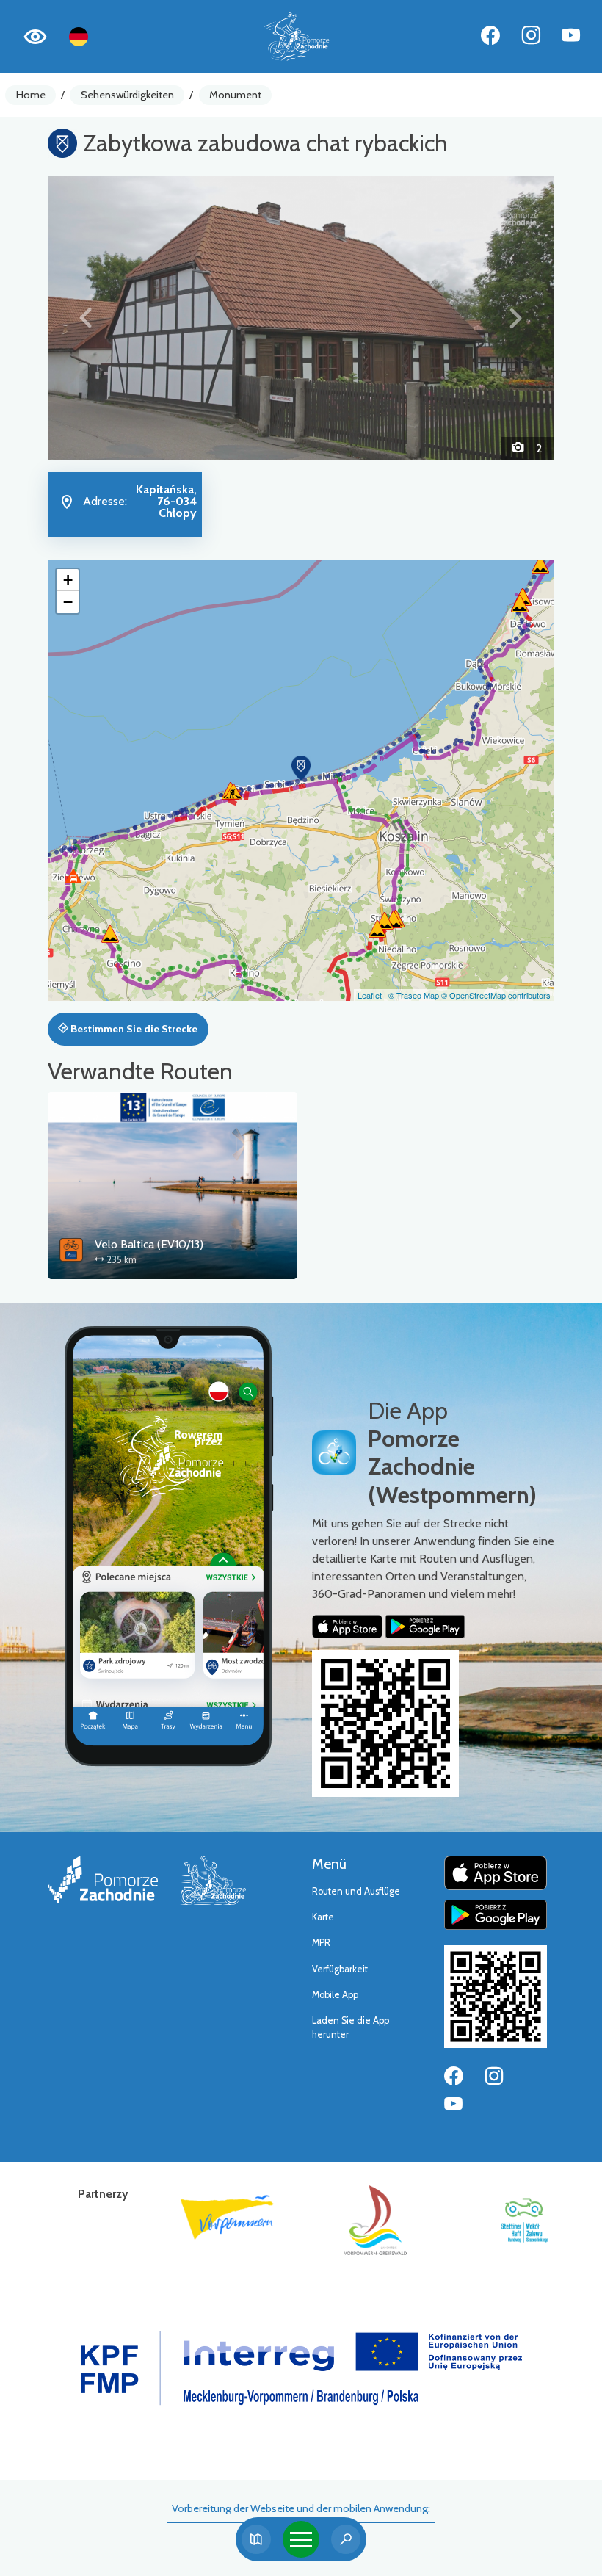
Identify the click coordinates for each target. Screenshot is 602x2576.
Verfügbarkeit (340, 1969)
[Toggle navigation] (301, 2539)
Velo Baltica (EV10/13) (149, 1244)
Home (31, 95)
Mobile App (335, 1995)
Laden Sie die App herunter (351, 2027)
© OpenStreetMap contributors (496, 995)
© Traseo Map (414, 995)
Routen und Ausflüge (356, 1891)
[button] (86, 318)
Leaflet (370, 995)
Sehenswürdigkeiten (127, 95)
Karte (323, 1917)
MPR (321, 1943)
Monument (235, 95)
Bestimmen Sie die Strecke (133, 1029)
